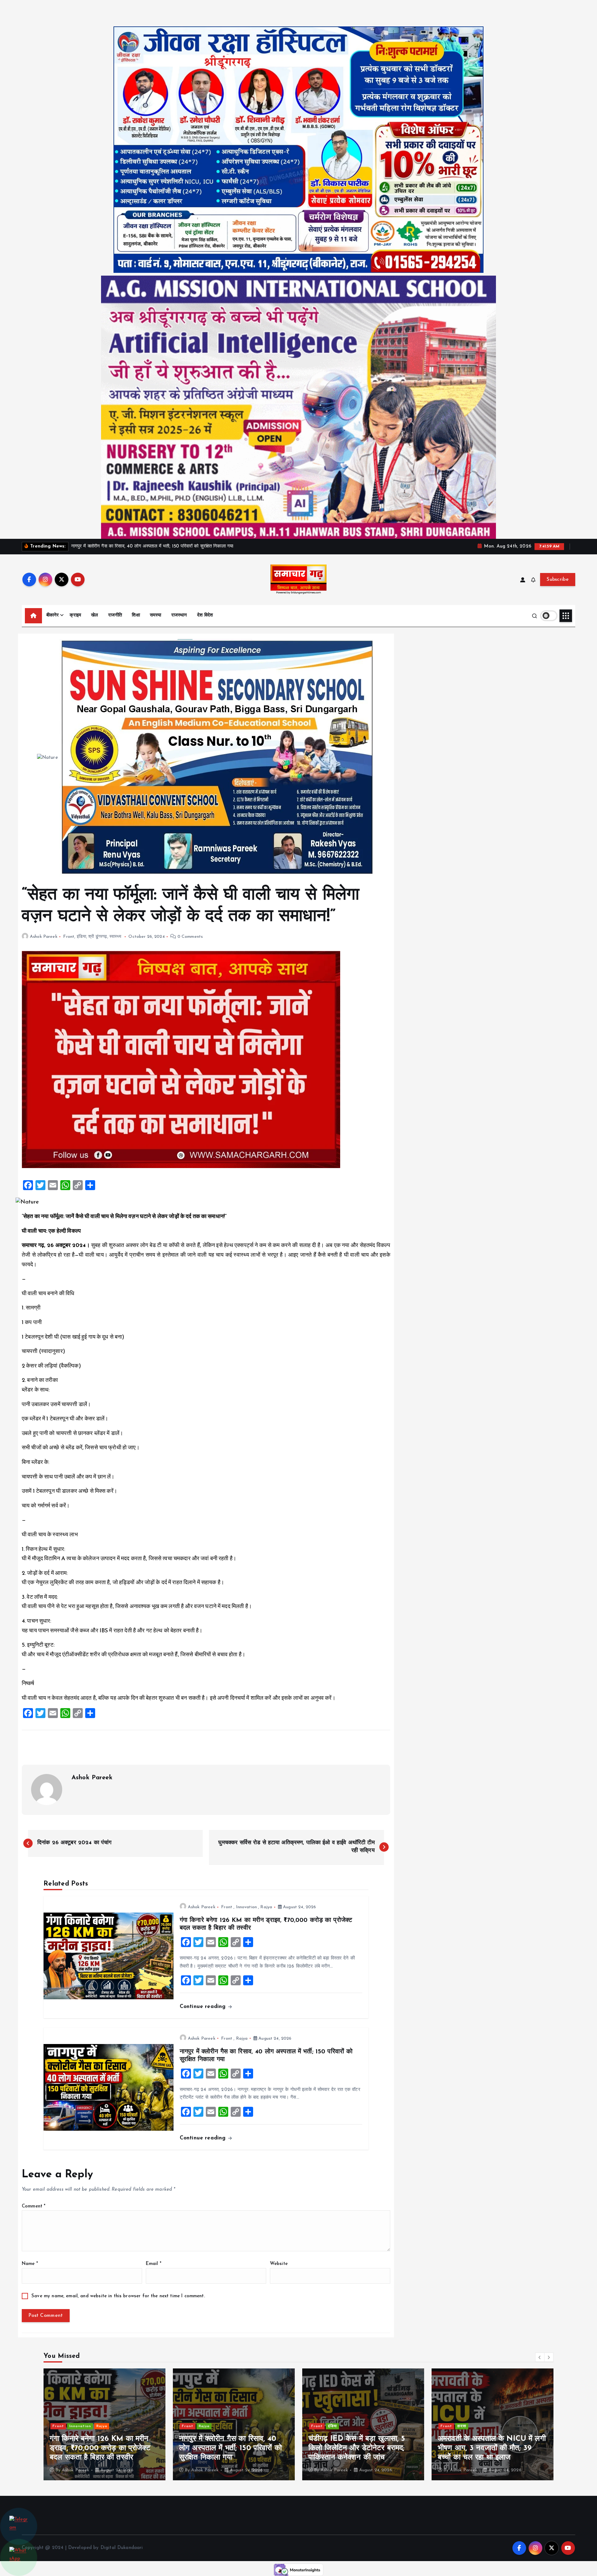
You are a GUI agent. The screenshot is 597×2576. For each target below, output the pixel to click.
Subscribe (558, 580)
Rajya (266, 1907)
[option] (104, 2424)
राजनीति (115, 615)
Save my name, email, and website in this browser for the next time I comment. (118, 2296)
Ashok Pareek (44, 937)
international (342, 2426)
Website (279, 2264)
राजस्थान (179, 615)
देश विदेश (205, 615)
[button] (540, 2357)
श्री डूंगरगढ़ (98, 937)
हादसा (203, 2426)
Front (69, 937)
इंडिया (81, 937)
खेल (95, 615)
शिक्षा (136, 615)
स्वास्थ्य (116, 937)
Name (30, 2264)
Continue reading (204, 2007)
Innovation (247, 1907)
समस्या (156, 615)
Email (154, 2264)
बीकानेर (53, 615)
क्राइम (75, 615)
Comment (34, 2206)
